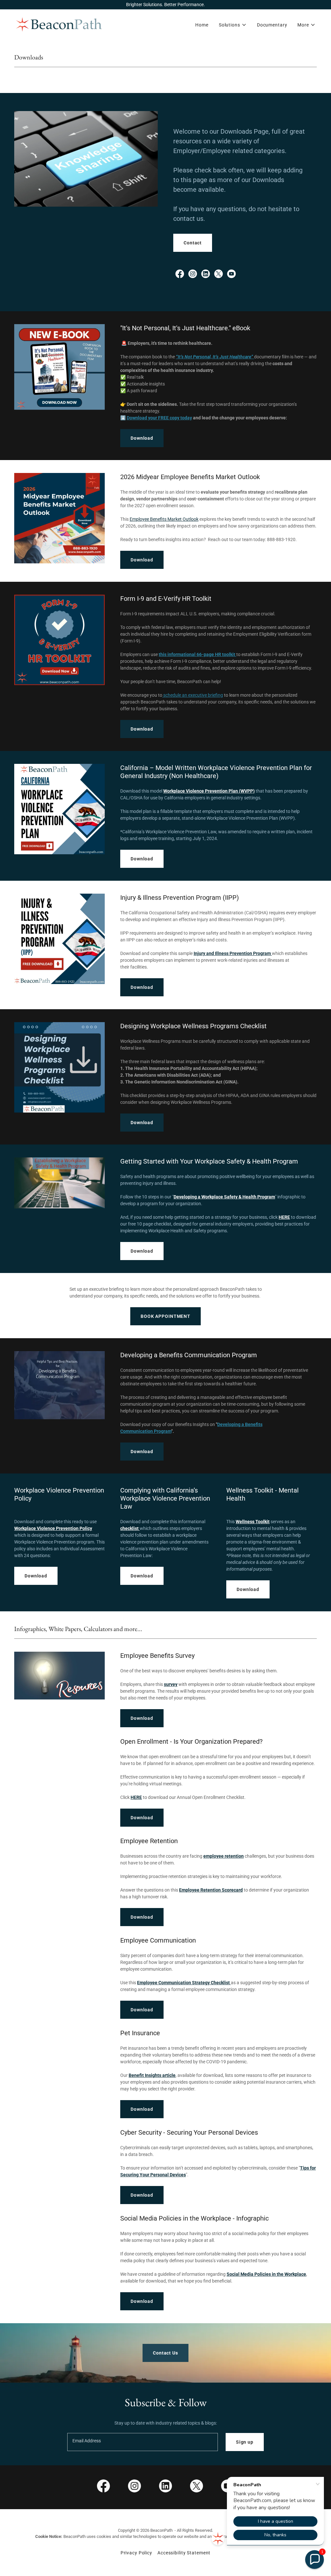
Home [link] (202, 25)
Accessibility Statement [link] (184, 2553)
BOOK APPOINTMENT (165, 1316)
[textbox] (143, 2442)
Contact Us (165, 2353)
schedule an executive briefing (193, 695)
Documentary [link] (272, 25)
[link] (59, 24)
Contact (193, 243)
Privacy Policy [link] (136, 2553)
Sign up (245, 2442)
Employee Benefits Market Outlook (164, 519)
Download (142, 438)
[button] (233, 25)
